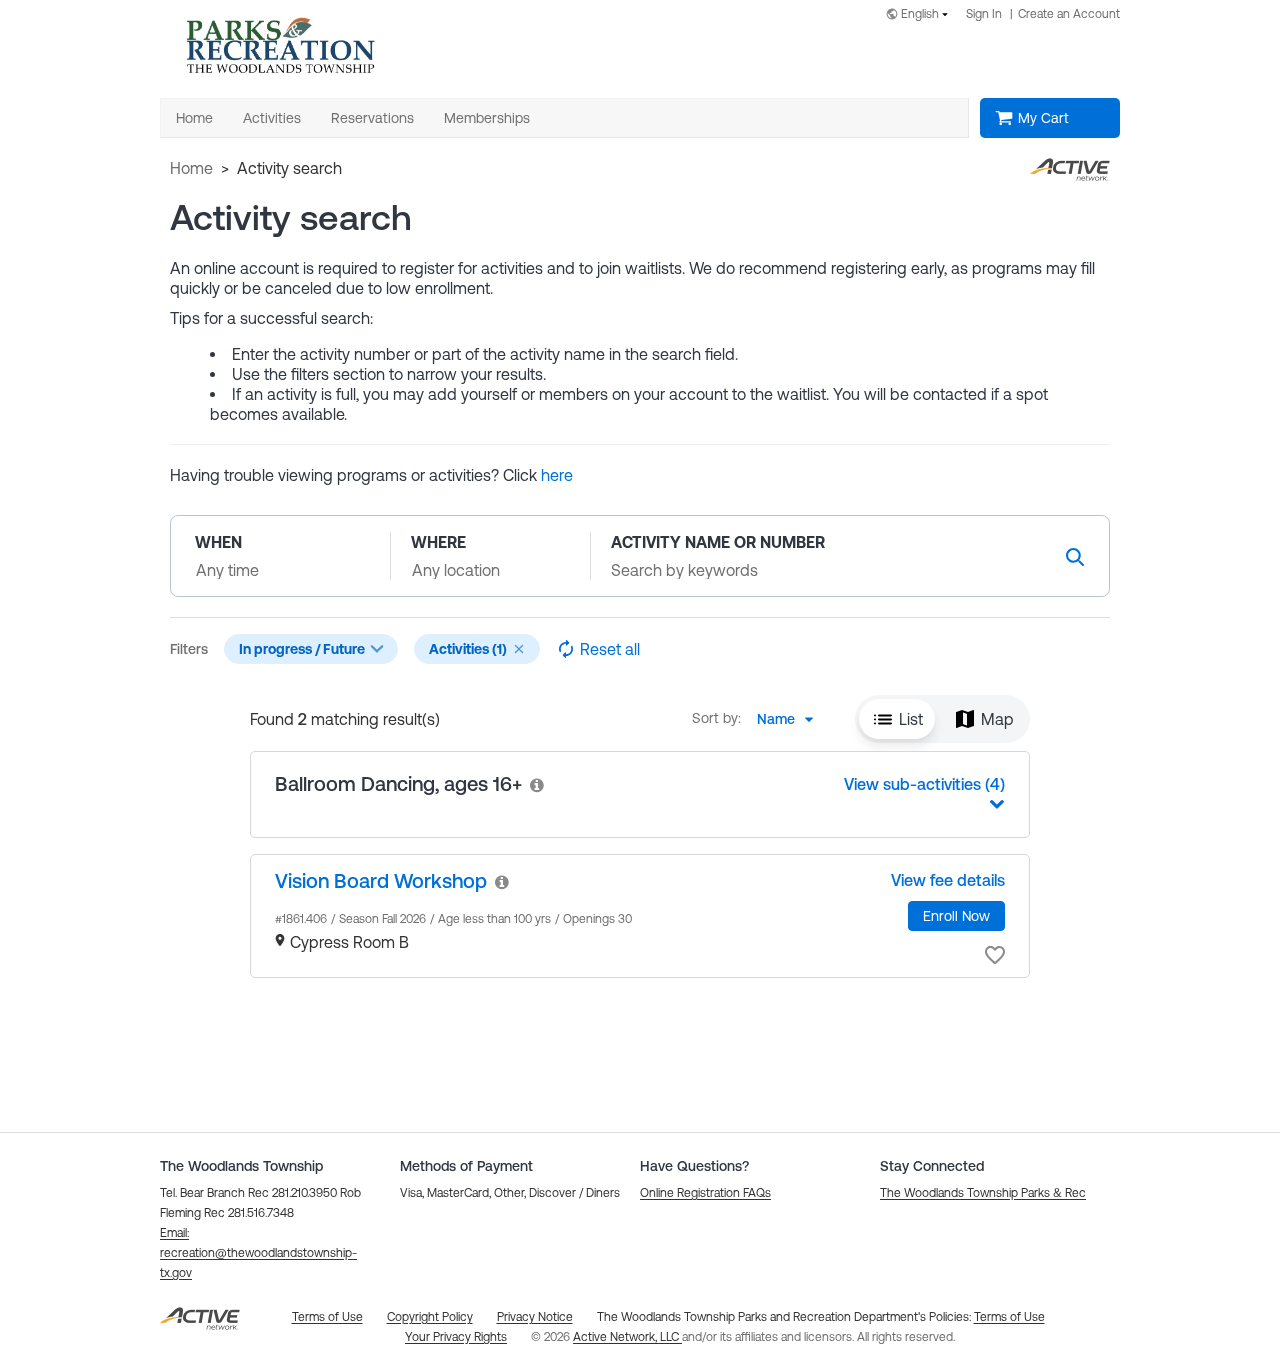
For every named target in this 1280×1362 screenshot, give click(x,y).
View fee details (948, 880)
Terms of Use (1009, 1317)
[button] (519, 649)
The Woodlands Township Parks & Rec (983, 1193)
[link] (538, 784)
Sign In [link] (984, 14)
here (557, 475)
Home (191, 168)
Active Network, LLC (627, 1337)
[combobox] (921, 15)
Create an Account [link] (1069, 14)
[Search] (1075, 556)
